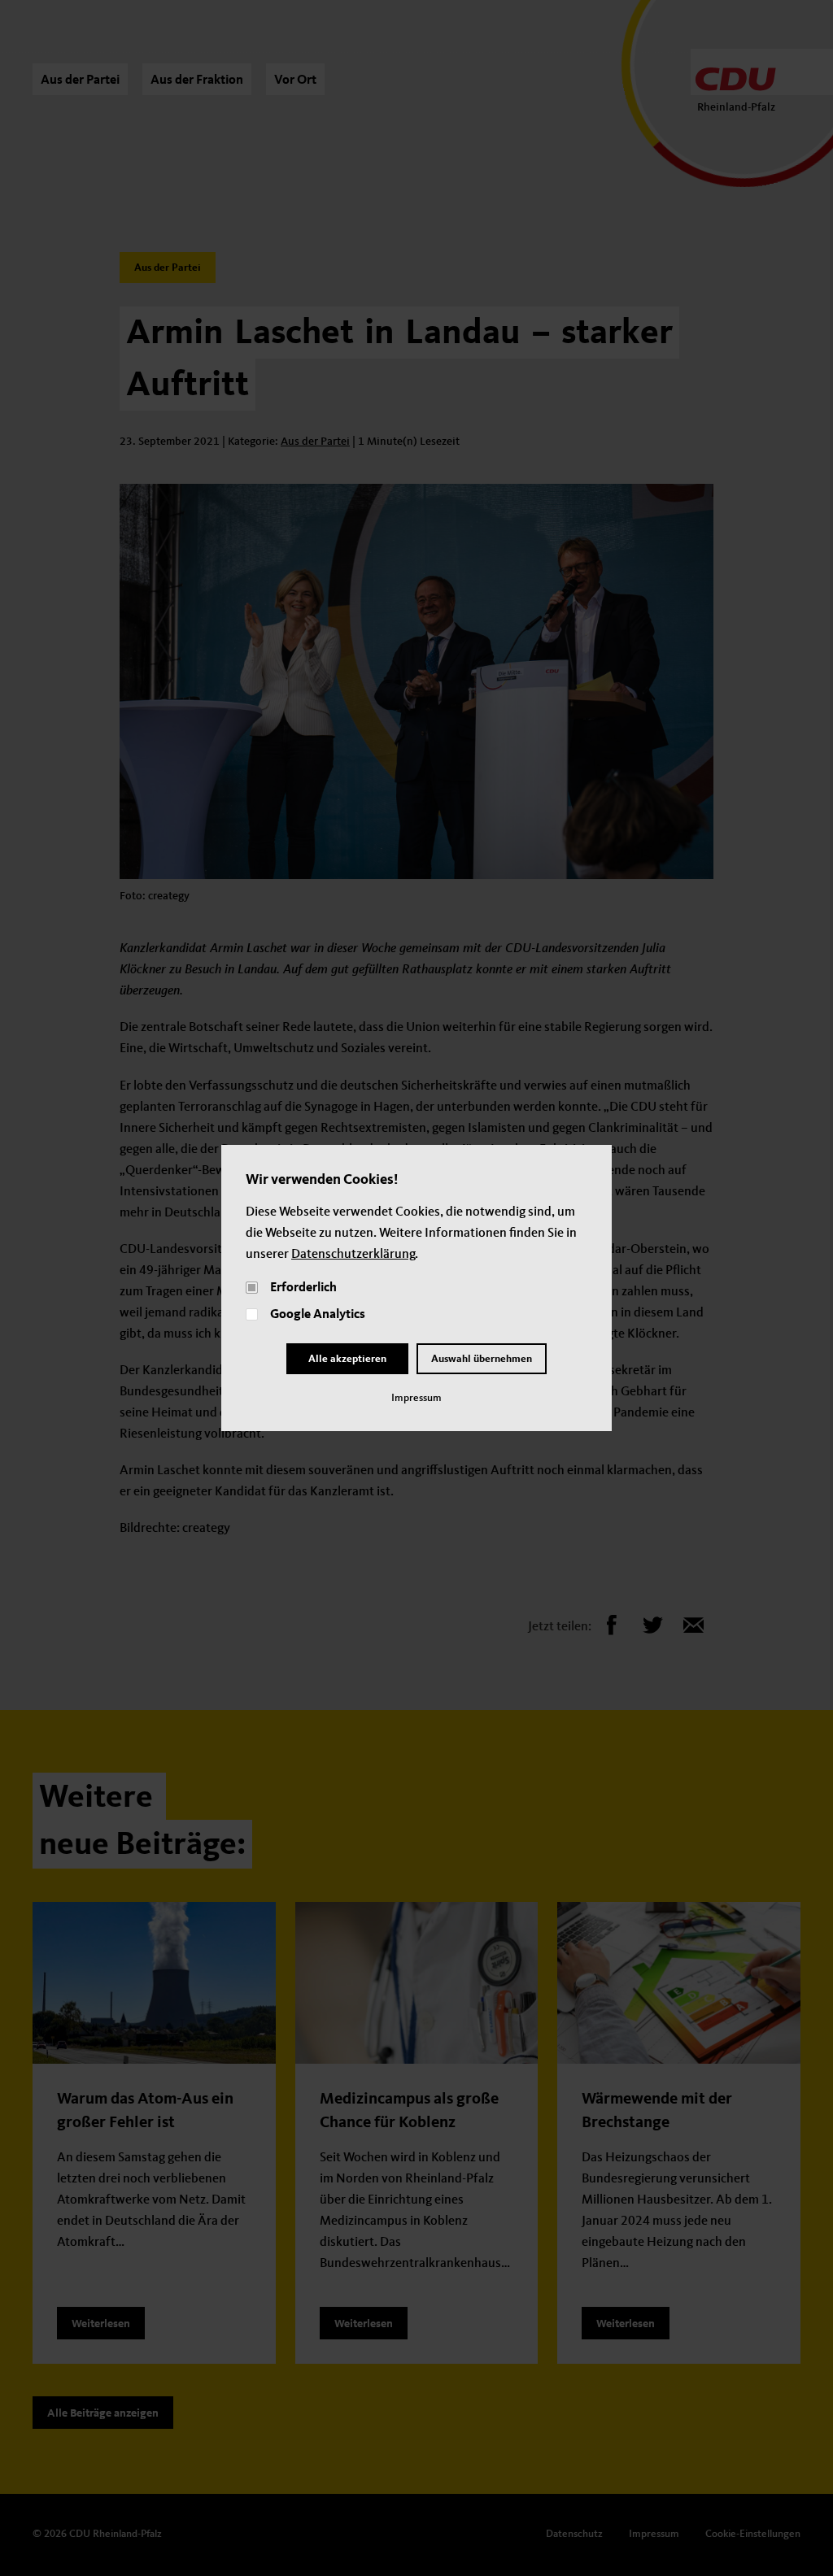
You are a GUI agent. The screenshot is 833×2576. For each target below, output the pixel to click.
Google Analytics (318, 1315)
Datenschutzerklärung (353, 1255)
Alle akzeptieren (347, 1359)
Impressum (416, 1398)
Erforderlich (303, 1288)
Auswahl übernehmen (482, 1359)
